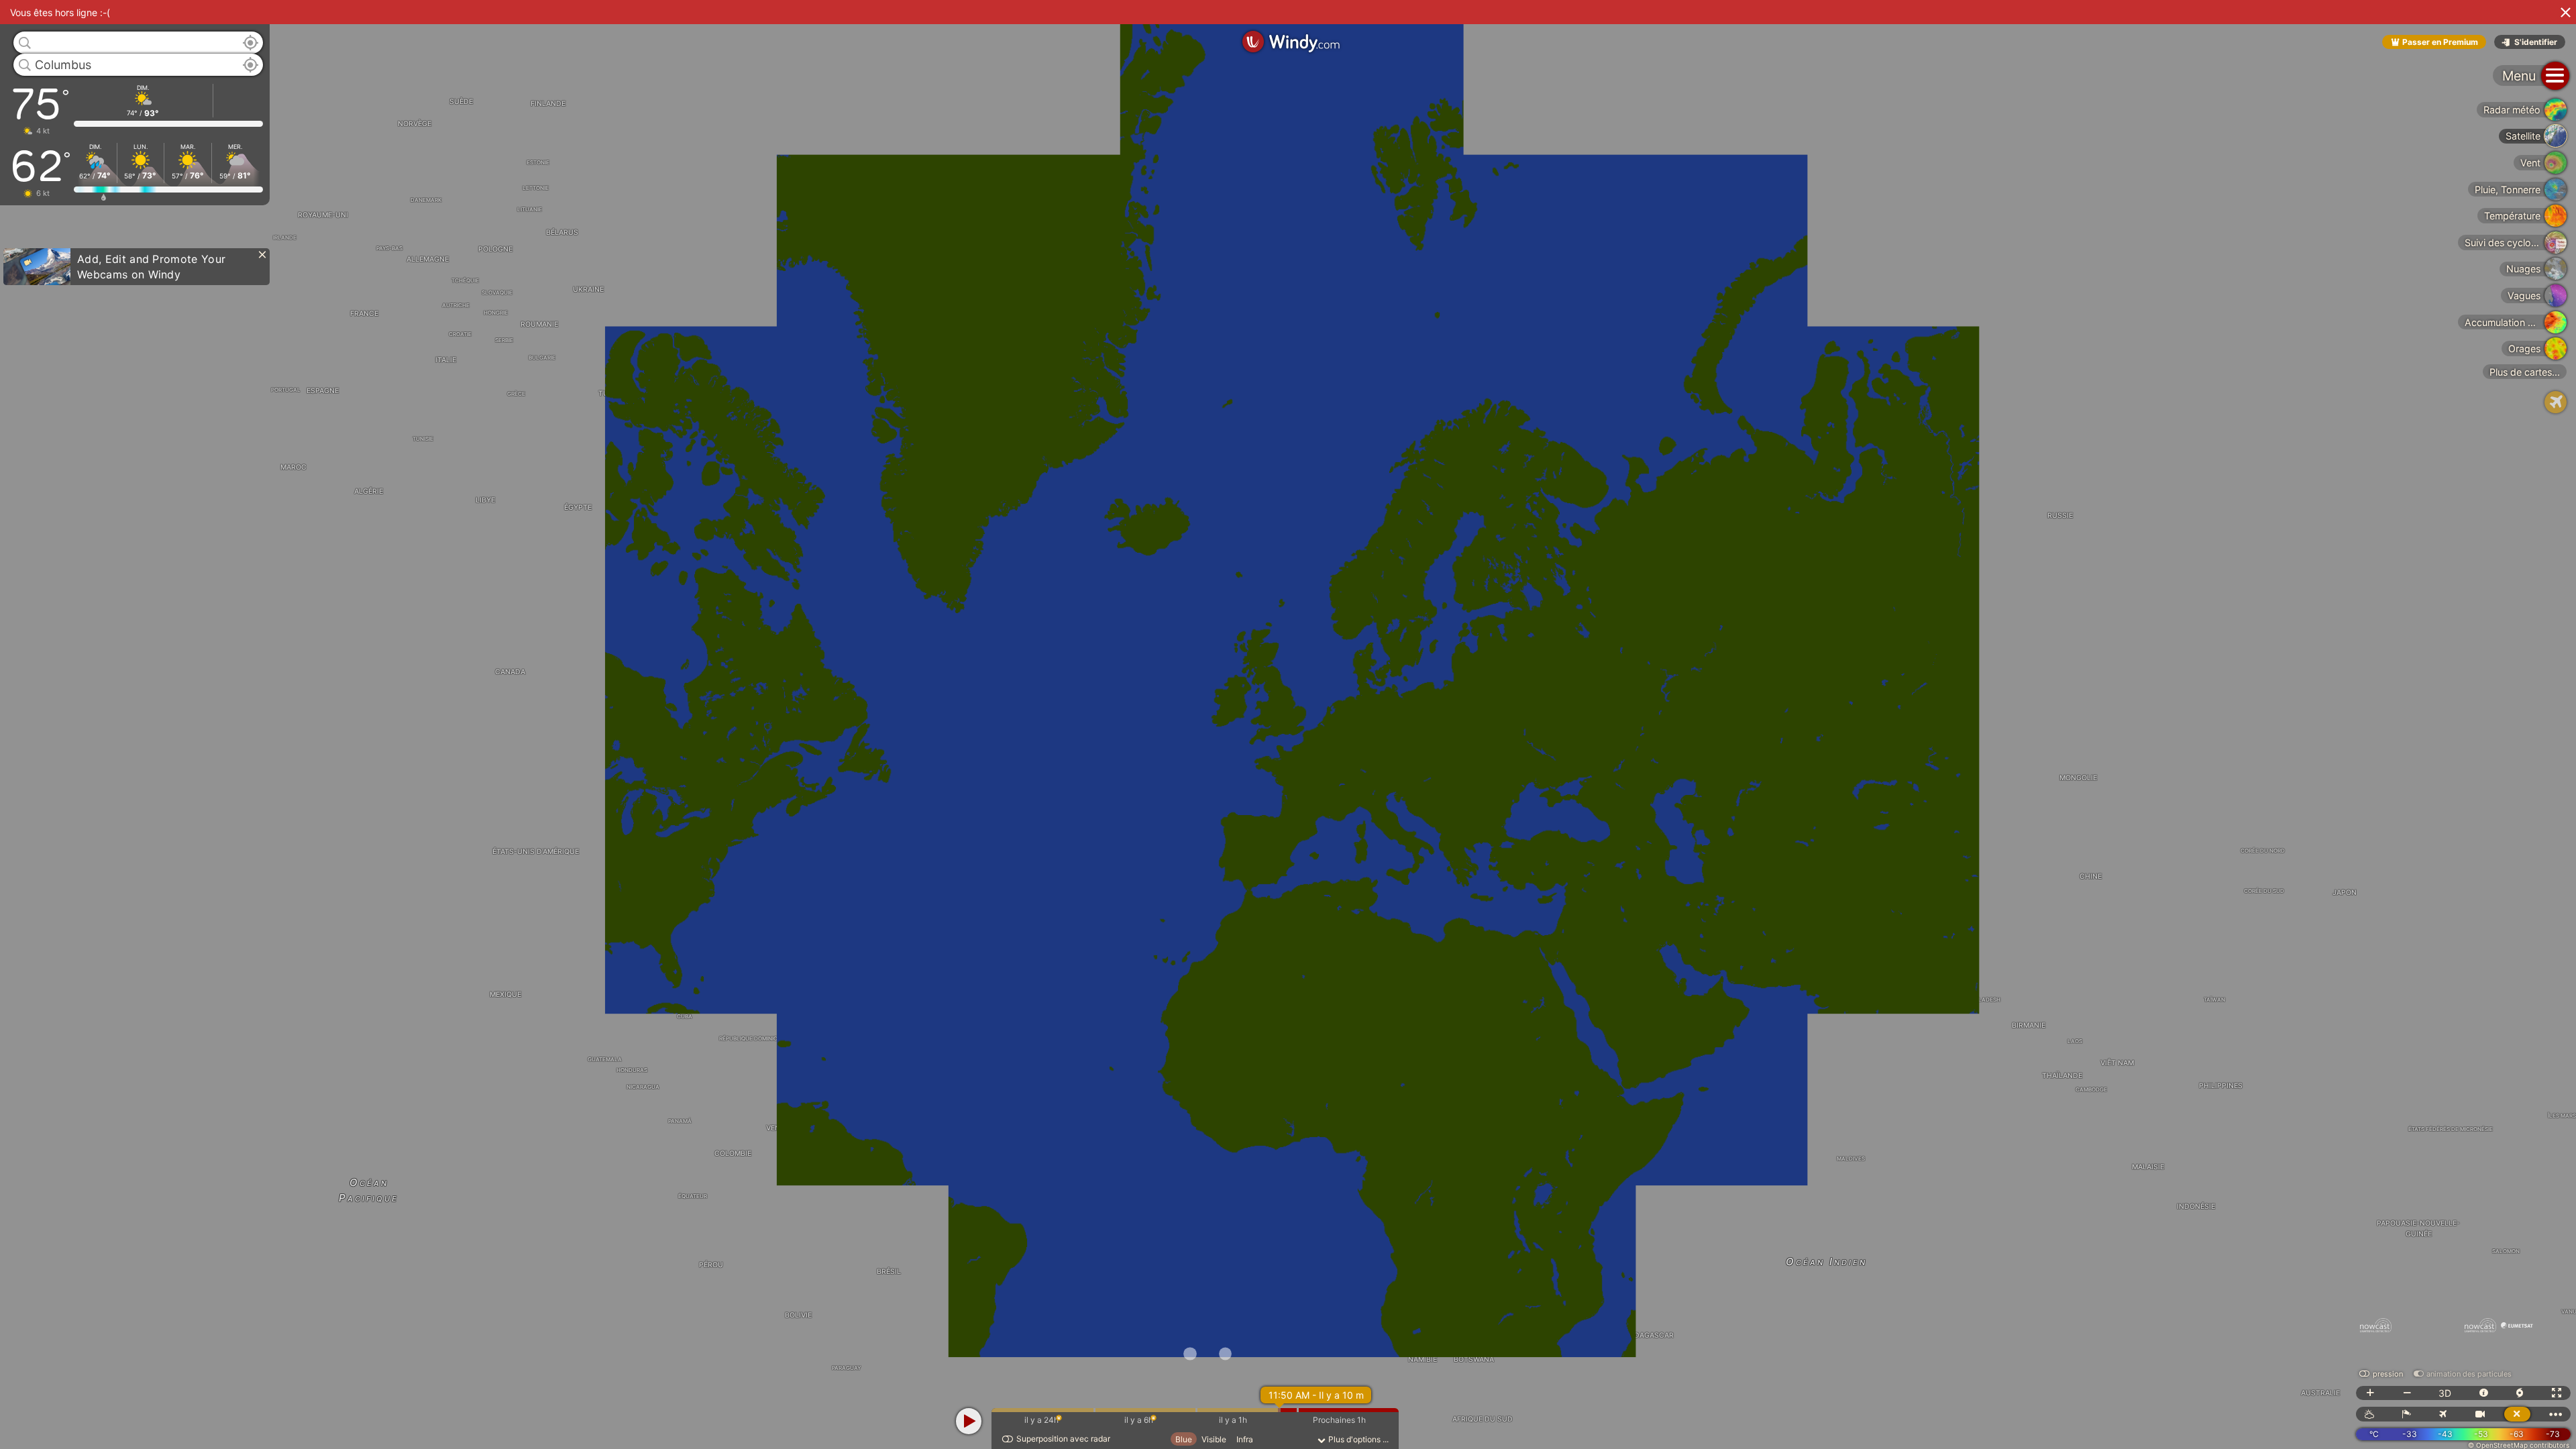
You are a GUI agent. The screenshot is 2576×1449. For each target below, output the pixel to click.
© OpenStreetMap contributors (2519, 1445)
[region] (1288, 724)
